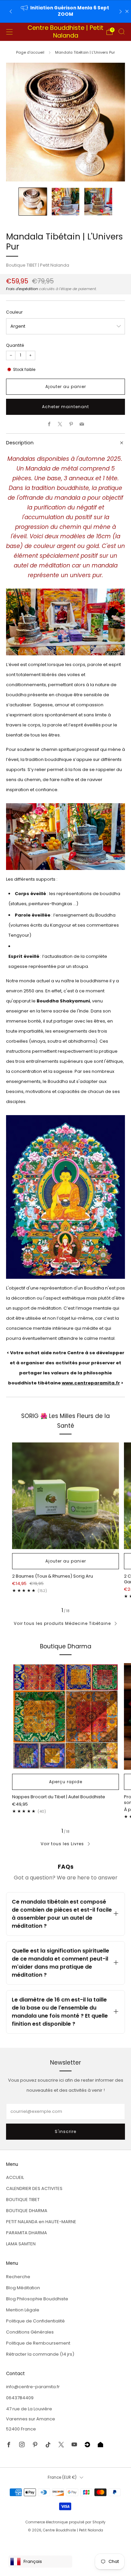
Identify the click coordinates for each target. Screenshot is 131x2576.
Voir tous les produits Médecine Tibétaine (62, 1623)
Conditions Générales (30, 2332)
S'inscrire (65, 2131)
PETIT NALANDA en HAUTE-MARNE (41, 2222)
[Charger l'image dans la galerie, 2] (66, 202)
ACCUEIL (15, 2177)
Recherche (18, 2277)
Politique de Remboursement (38, 2343)
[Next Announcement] (121, 12)
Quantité (15, 345)
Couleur (14, 312)
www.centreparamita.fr (91, 1383)
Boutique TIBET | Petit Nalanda (38, 265)
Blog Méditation (23, 2288)
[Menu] (9, 32)
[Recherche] (122, 32)
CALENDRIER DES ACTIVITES (34, 2188)
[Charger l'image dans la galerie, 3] (98, 202)
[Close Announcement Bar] (127, 11)
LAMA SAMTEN (21, 2244)
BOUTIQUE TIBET (23, 2200)
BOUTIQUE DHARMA (27, 2211)
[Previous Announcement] (11, 12)
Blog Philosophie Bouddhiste (37, 2299)
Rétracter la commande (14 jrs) (40, 2354)
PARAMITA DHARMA (27, 2233)
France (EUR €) (62, 2477)
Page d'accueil (30, 52)
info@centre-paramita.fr (33, 2387)
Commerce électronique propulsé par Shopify (65, 2522)
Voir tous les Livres (62, 1844)
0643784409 (20, 2398)
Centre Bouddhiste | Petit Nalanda (65, 32)
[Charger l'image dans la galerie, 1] (33, 202)
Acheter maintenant (65, 407)
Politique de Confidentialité (35, 2321)
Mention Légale (23, 2310)
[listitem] (66, 11)
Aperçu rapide (66, 1782)
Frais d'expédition (22, 289)
